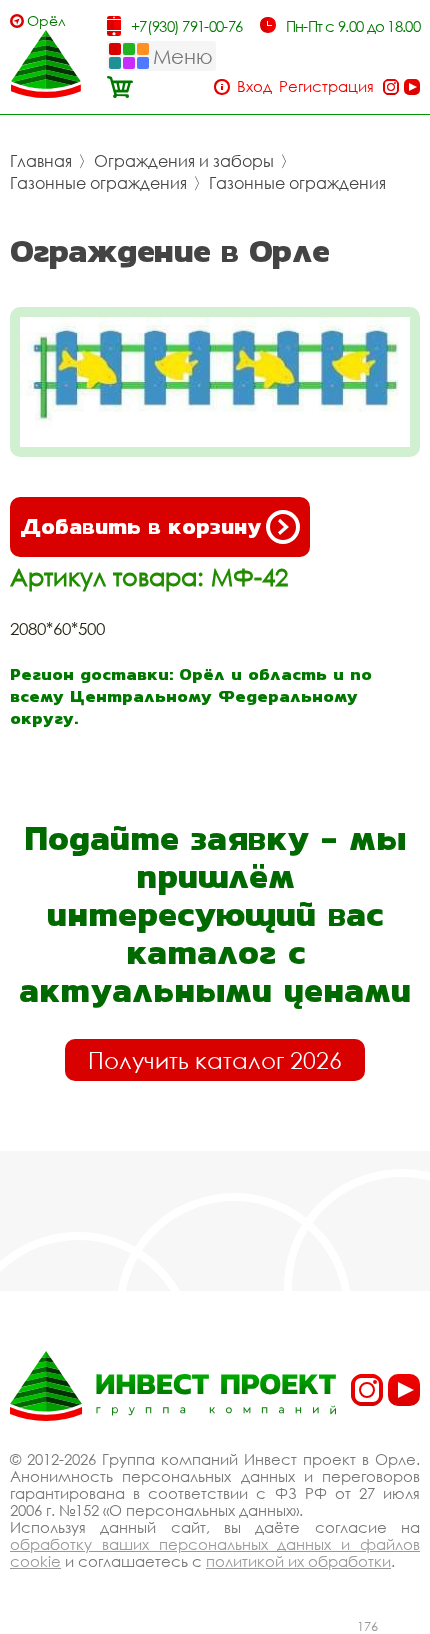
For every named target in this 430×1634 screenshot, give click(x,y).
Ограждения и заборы (184, 161)
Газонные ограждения (98, 183)
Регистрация (326, 86)
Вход (254, 86)
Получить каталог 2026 (215, 1060)
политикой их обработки (298, 1561)
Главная (41, 161)
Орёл (46, 20)
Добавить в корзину (140, 526)
